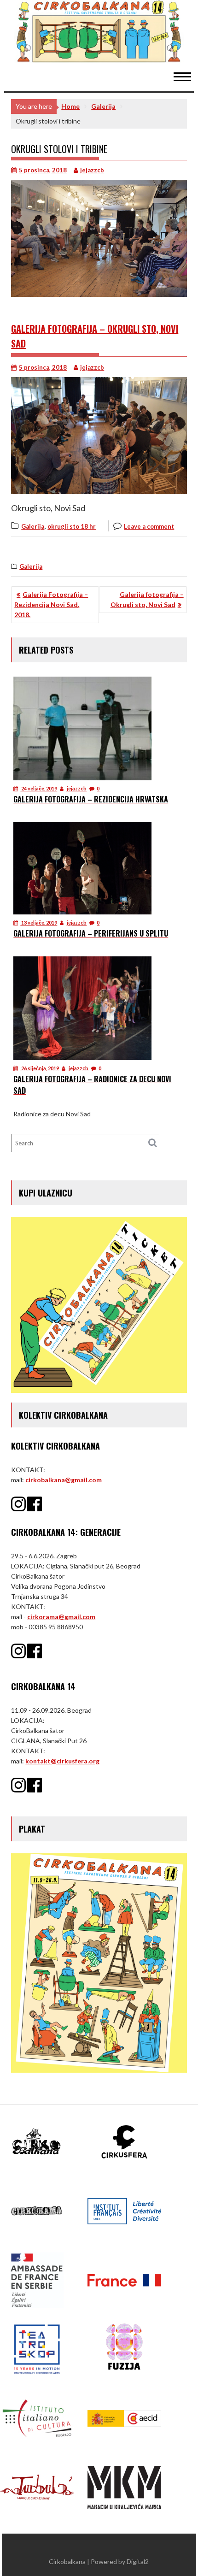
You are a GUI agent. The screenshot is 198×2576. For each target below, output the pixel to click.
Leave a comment (149, 526)
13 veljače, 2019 (39, 923)
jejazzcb (92, 170)
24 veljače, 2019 (39, 788)
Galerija (33, 526)
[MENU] (187, 76)
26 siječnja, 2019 (40, 1068)
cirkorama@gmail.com (61, 1617)
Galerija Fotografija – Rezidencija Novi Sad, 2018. (51, 604)
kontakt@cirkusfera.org (62, 1761)
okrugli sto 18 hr (72, 526)
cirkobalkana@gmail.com (64, 1480)
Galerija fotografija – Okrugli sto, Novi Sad (147, 599)
